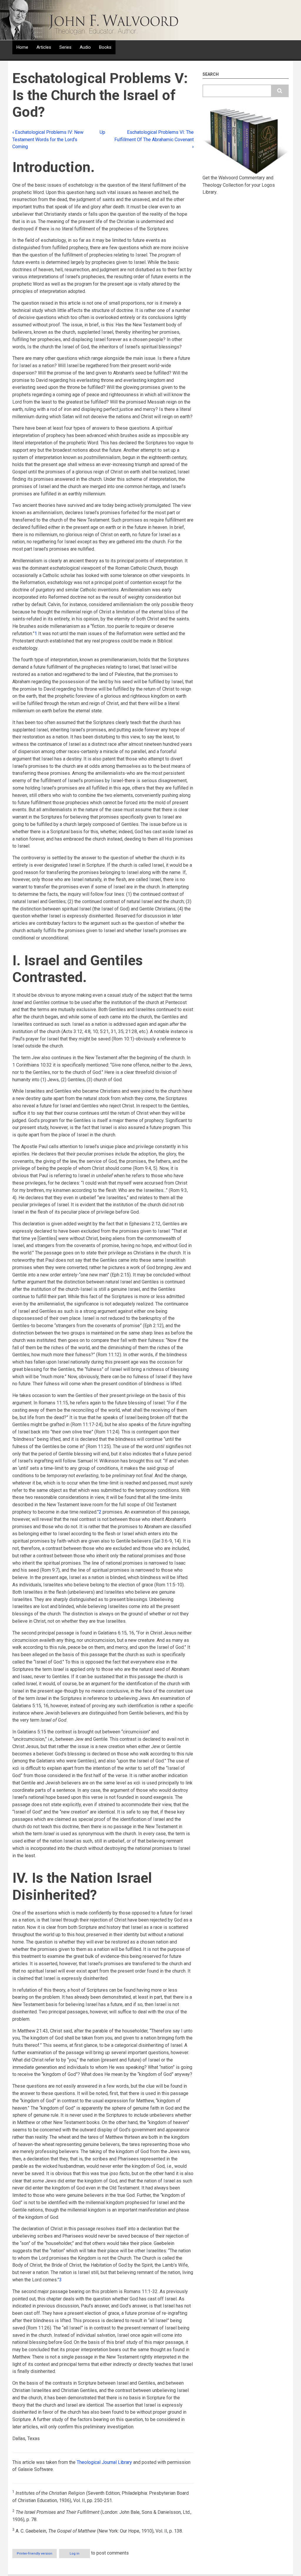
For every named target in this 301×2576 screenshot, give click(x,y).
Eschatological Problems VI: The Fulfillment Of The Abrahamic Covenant (154, 140)
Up (102, 132)
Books (105, 47)
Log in (75, 2554)
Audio (85, 47)
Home (22, 47)
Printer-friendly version (35, 2554)
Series (65, 47)
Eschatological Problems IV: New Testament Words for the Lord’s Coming (48, 140)
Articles (44, 47)
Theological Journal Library (104, 2462)
